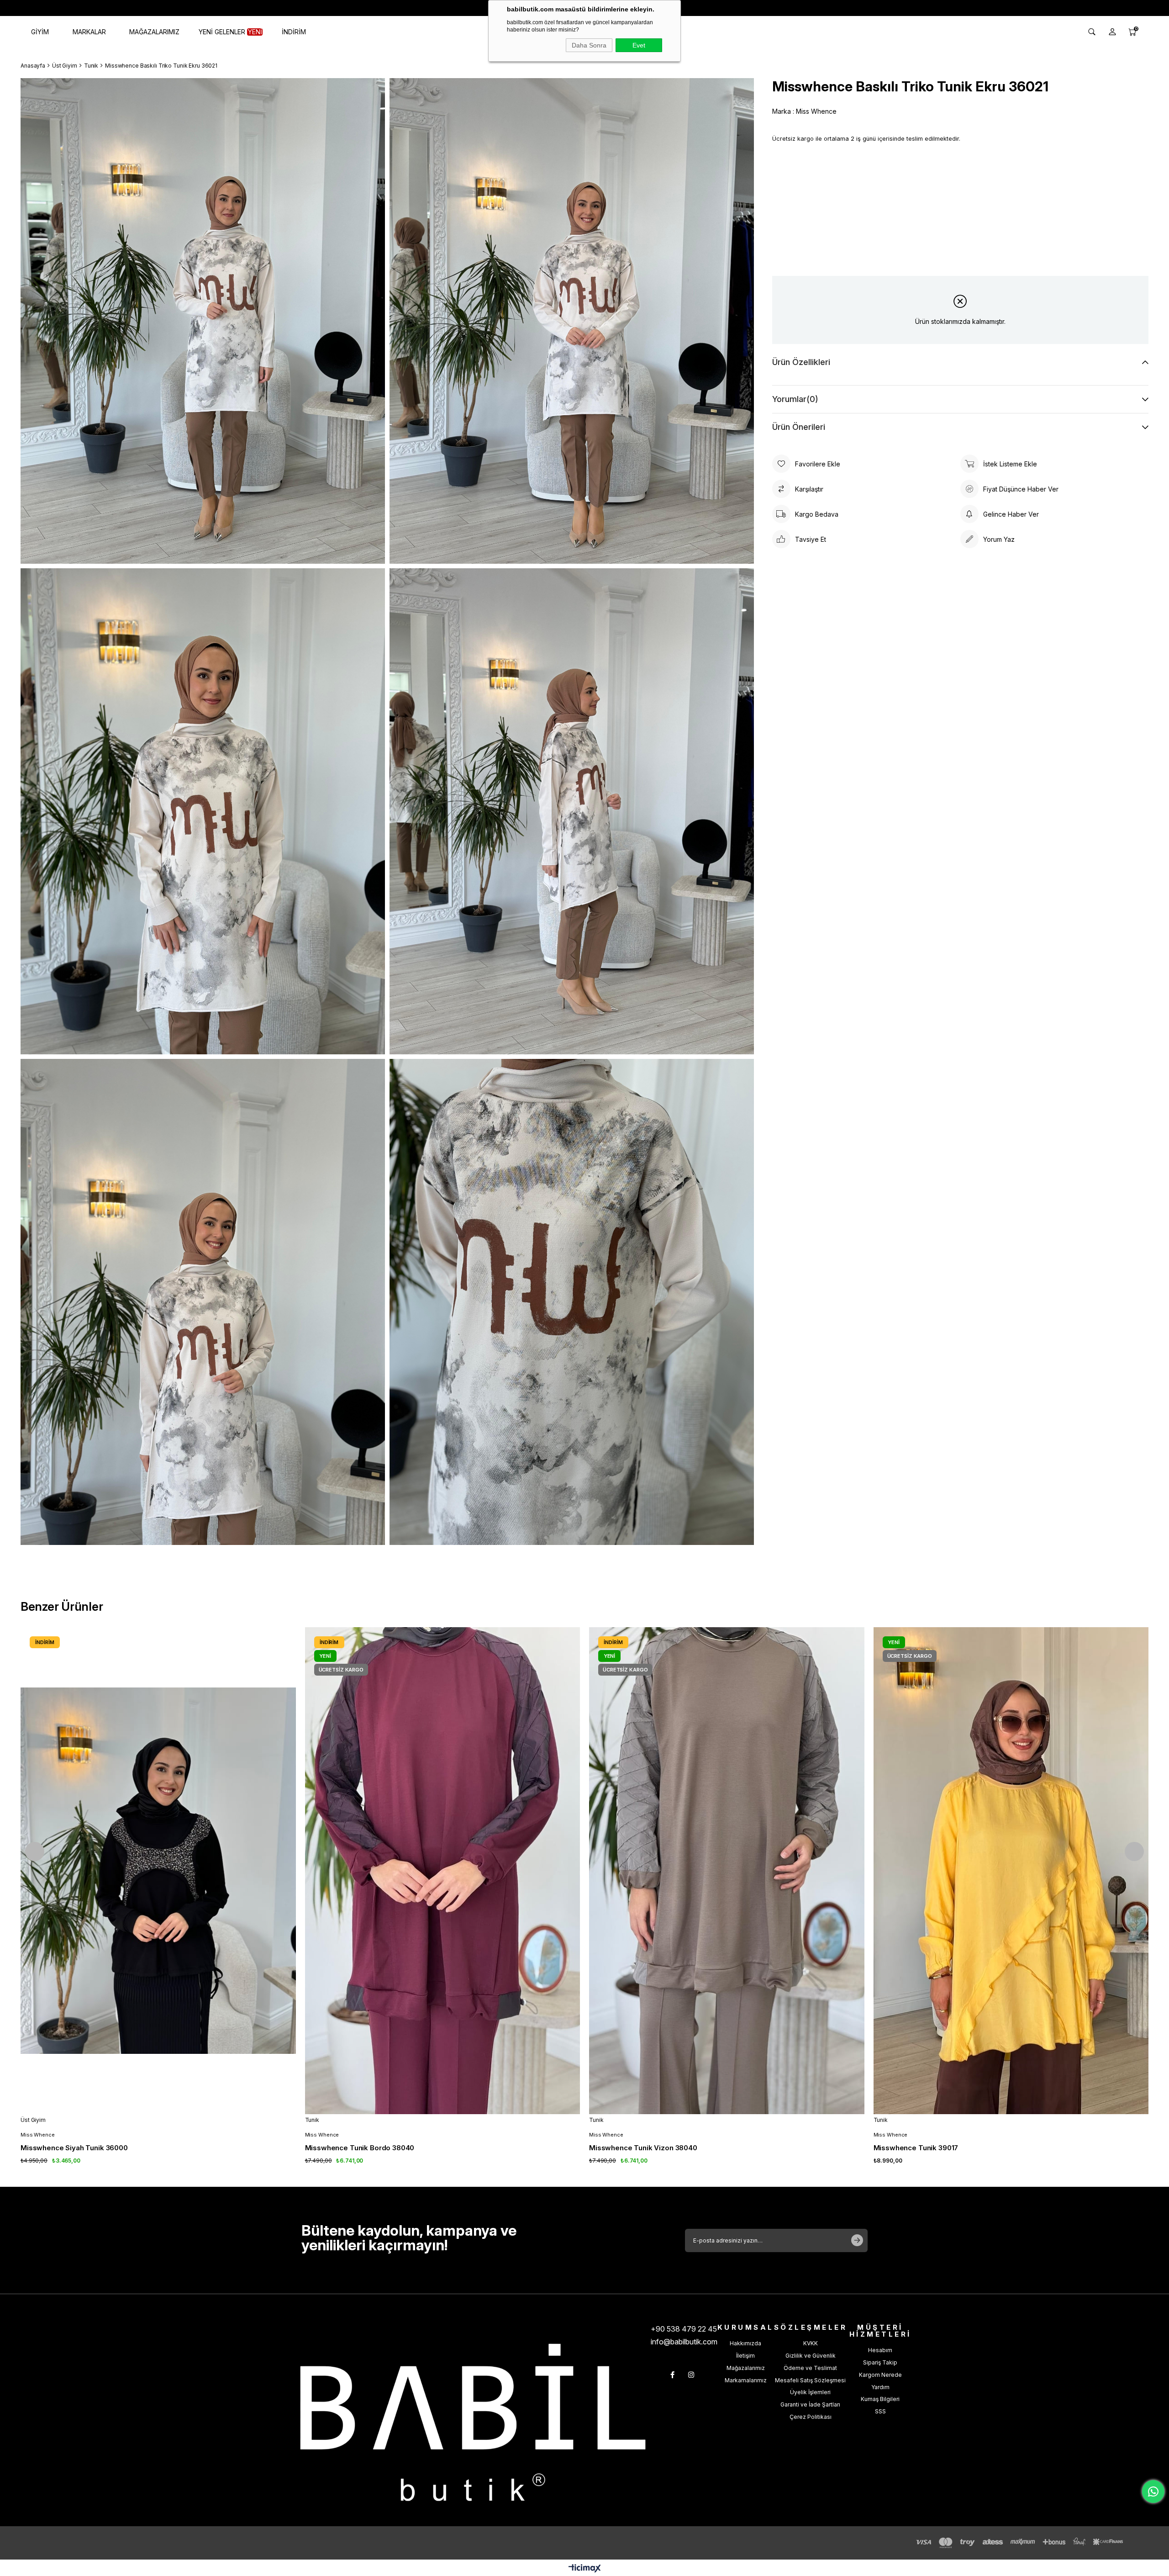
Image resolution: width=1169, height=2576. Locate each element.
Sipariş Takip (880, 2362)
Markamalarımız (746, 2380)
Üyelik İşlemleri (810, 2392)
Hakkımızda (745, 2343)
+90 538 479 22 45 (684, 2329)
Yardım (880, 2387)
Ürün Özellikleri (801, 362)
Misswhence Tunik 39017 (916, 2148)
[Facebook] (672, 2375)
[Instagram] (691, 2375)
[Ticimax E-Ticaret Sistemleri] (585, 2569)
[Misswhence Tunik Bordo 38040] (443, 1871)
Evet (639, 45)
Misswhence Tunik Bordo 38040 (360, 2148)
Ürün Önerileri (799, 427)
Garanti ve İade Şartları (810, 2404)
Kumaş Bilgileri (880, 2399)
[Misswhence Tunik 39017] (1011, 1871)
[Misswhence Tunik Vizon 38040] (727, 1871)
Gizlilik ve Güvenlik (811, 2356)
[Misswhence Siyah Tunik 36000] (158, 1871)
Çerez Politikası (811, 2417)
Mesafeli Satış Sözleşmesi (810, 2380)
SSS (880, 2411)
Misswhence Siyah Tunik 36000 (74, 2148)
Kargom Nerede (880, 2375)
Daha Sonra (589, 45)
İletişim (745, 2356)
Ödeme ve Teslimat (810, 2368)
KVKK (811, 2343)
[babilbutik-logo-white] (473, 2422)
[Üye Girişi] (1112, 32)
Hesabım (880, 2350)
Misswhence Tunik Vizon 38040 (643, 2148)
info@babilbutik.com (684, 2342)
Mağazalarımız (746, 2368)
